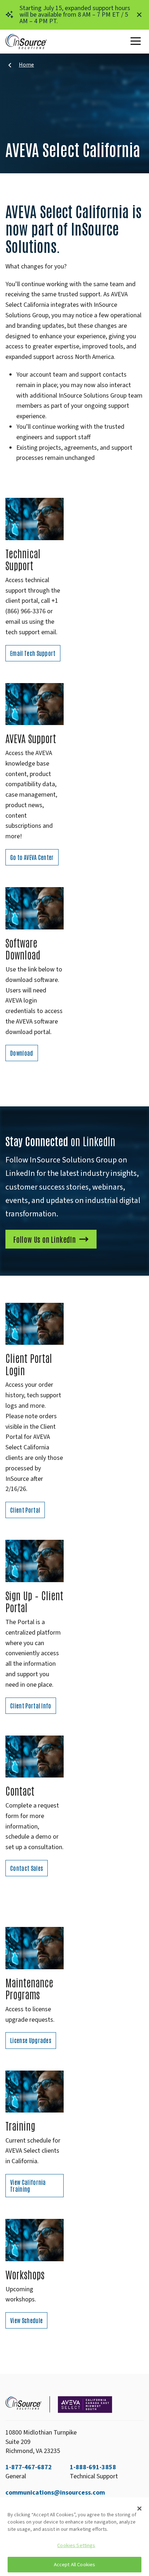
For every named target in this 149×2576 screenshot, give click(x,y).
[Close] (140, 2508)
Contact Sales (27, 1868)
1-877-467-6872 (29, 2467)
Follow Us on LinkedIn (45, 1239)
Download (22, 1053)
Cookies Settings (76, 2545)
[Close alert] (139, 15)
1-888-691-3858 (93, 2467)
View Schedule (26, 2320)
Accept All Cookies (75, 2565)
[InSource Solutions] (26, 42)
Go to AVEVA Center (32, 857)
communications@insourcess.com (55, 2493)
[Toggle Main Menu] (137, 42)
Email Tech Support (33, 653)
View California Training (28, 2185)
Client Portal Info (31, 1706)
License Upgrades (31, 2040)
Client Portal (25, 1510)
